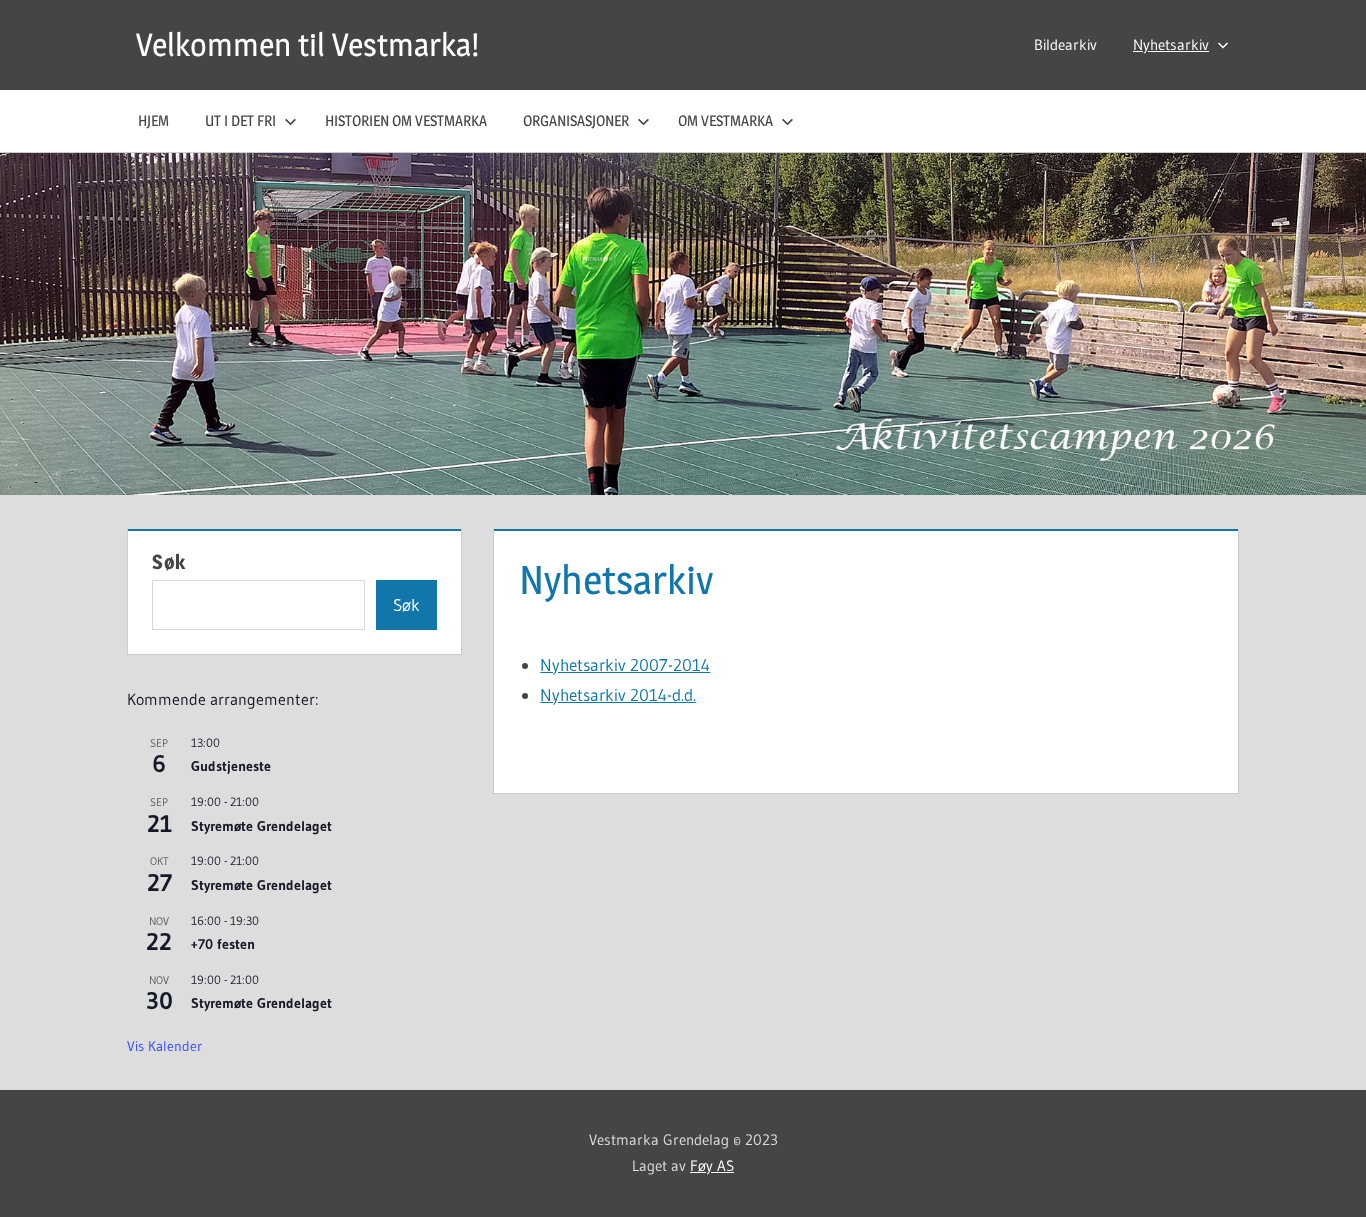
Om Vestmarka (725, 120)
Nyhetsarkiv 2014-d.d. (618, 694)
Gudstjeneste (231, 766)
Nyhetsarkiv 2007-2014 (625, 664)
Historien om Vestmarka (406, 120)
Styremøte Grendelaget (261, 826)
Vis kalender (164, 1046)
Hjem (153, 120)
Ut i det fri (240, 120)
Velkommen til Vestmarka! (307, 44)
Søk (169, 562)
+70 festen (223, 944)
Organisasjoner (576, 120)
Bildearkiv (1065, 44)
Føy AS (712, 1165)
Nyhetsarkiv (1171, 44)
